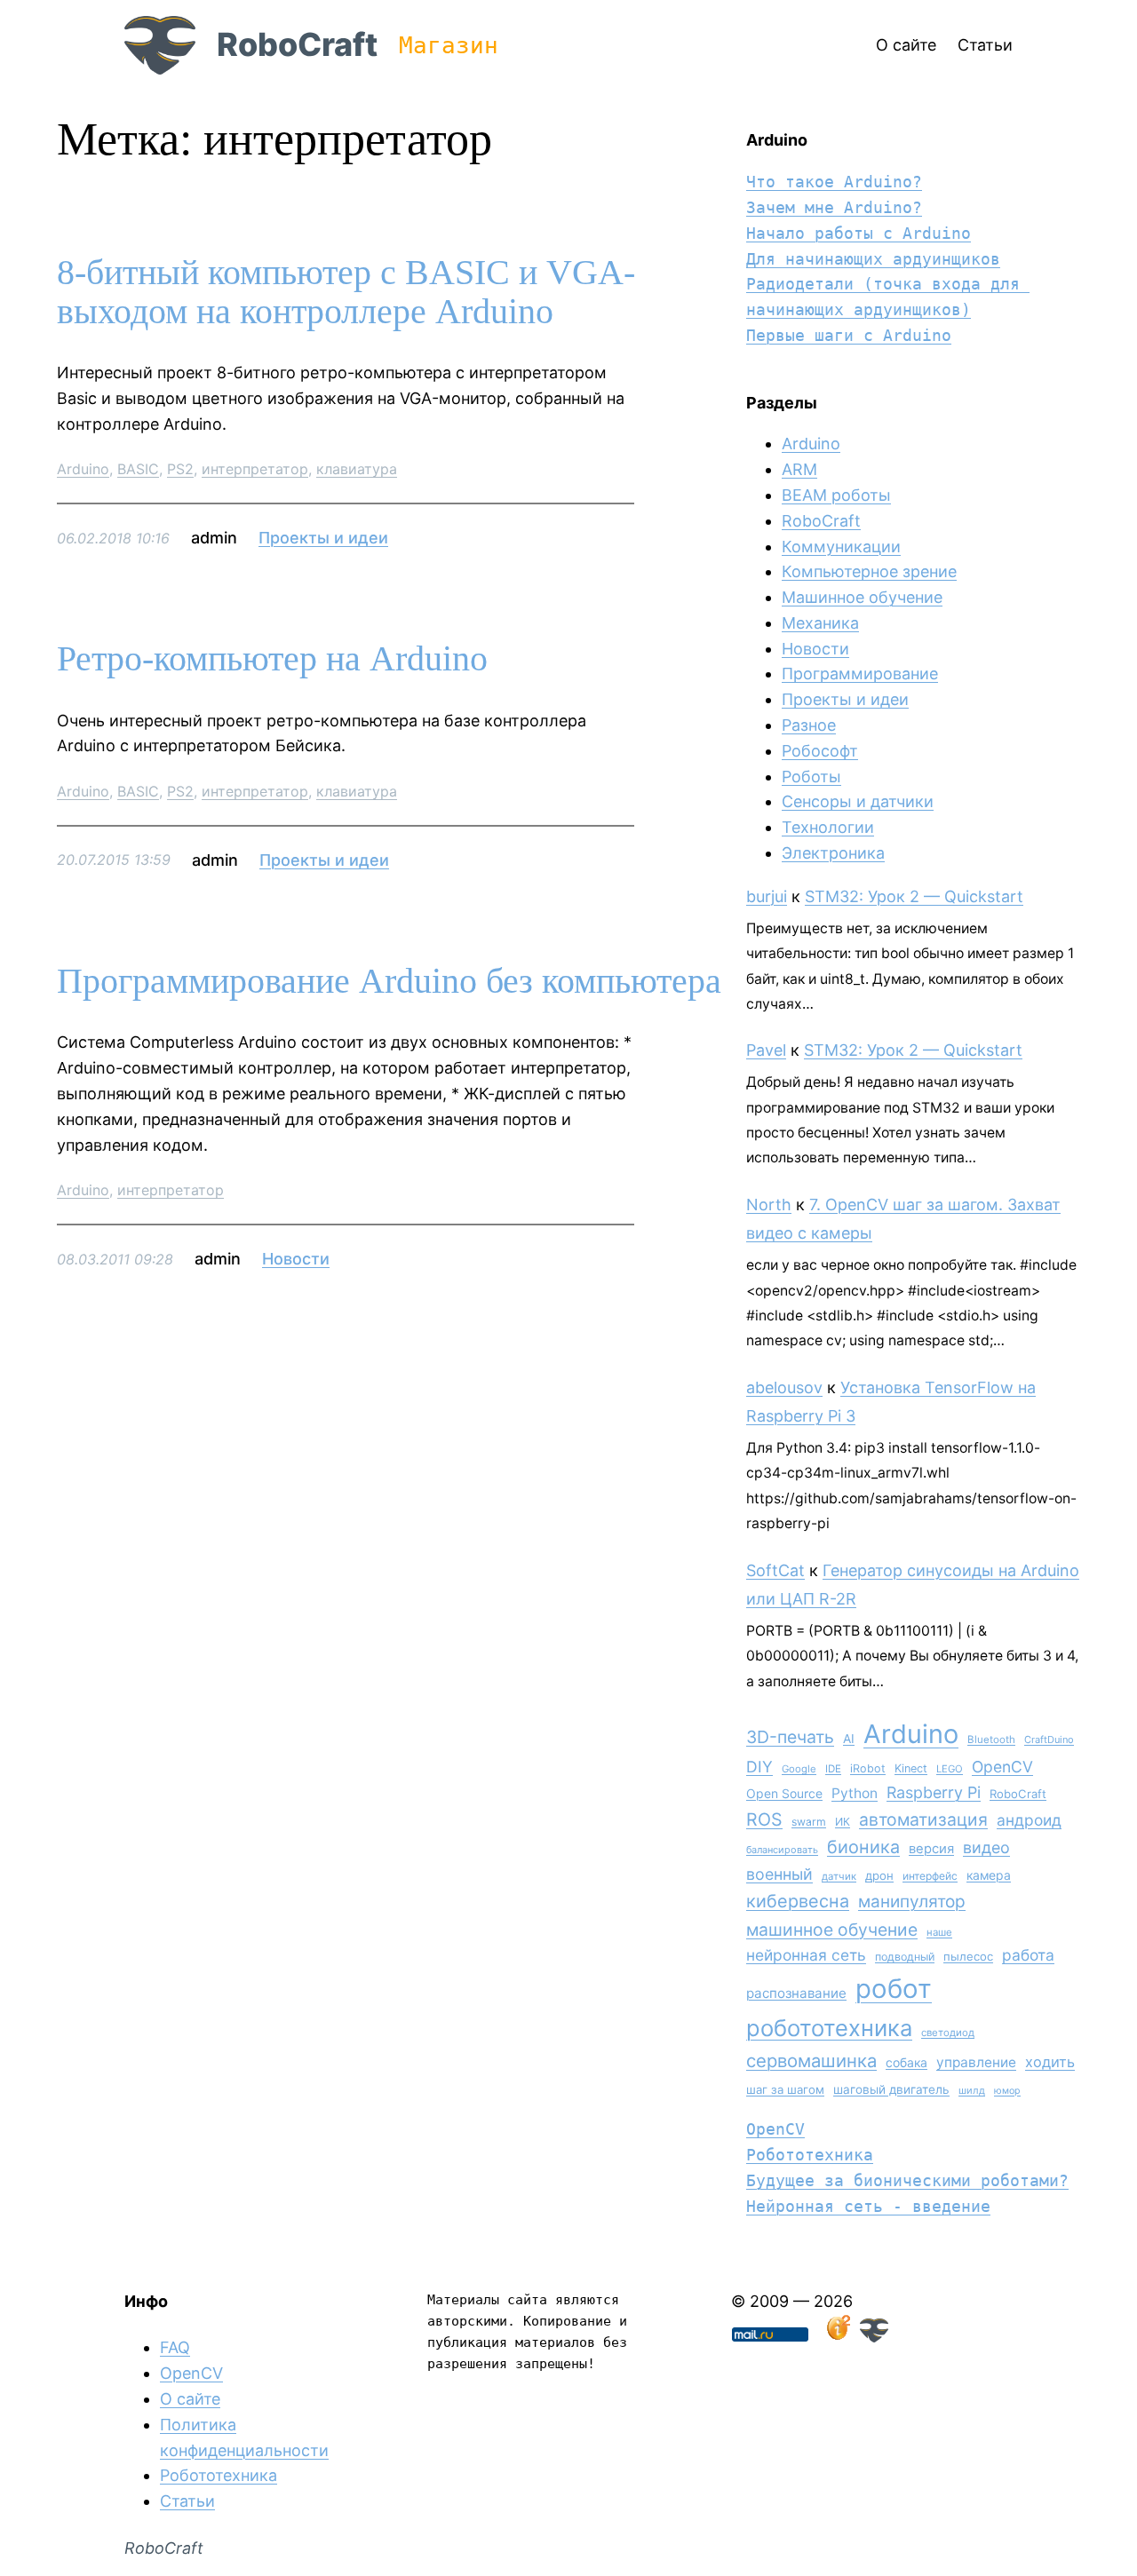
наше (939, 1932)
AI (849, 1739)
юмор (1007, 2091)
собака (906, 2062)
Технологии (828, 827)
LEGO (950, 1769)
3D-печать (790, 1737)
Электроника (833, 853)
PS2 (180, 469)
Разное (809, 725)
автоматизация (923, 1819)
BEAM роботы (836, 495)
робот (894, 1989)
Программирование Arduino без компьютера (389, 981)
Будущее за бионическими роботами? (907, 2180)
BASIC (138, 469)
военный (779, 1874)
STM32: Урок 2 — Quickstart (914, 896)
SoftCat (775, 1570)
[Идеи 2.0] (837, 2337)
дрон (879, 1875)
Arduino (83, 469)
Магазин (449, 45)
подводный (905, 1957)
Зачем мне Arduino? (834, 207)
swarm (809, 1822)
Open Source (784, 1793)
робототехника (829, 2028)
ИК (843, 1822)
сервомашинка (811, 2061)
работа (1028, 1955)
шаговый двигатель (891, 2089)
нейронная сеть (806, 1955)
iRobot (868, 1768)
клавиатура (357, 469)
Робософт (820, 751)
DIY (759, 1767)
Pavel (766, 1050)
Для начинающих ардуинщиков (873, 259)
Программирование (860, 674)
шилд (972, 2090)
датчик (839, 1876)
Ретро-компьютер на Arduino (272, 659)
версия (931, 1849)
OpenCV (1002, 1767)
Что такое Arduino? (834, 182)
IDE (833, 1769)
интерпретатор (255, 469)
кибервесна (798, 1901)
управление (976, 2062)
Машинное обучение (862, 597)
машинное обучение (832, 1930)
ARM (799, 469)
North (769, 1205)
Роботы (811, 777)
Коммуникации (841, 547)
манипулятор (912, 1902)
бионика (863, 1847)
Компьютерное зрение (869, 571)
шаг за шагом (785, 2089)
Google (799, 1769)
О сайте (190, 2399)
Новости (296, 1259)
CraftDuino (1049, 1740)
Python (855, 1793)
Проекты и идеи (323, 538)
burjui (767, 896)
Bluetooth (991, 1740)
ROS (764, 1819)
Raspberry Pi (934, 1792)
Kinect (911, 1768)
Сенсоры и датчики (858, 801)
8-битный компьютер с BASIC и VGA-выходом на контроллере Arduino (346, 292)
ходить (1050, 2062)
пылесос (968, 1956)
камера (989, 1875)
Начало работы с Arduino (859, 233)
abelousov (784, 1387)
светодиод (948, 2033)
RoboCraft (297, 44)
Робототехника (810, 2155)
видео (986, 1847)
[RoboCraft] (874, 2337)
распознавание (796, 1993)
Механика (820, 623)
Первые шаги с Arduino (849, 335)
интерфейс (930, 1876)
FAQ (175, 2347)
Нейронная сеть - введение (868, 2206)
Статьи (187, 2501)
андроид (1029, 1820)
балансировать (782, 1850)
